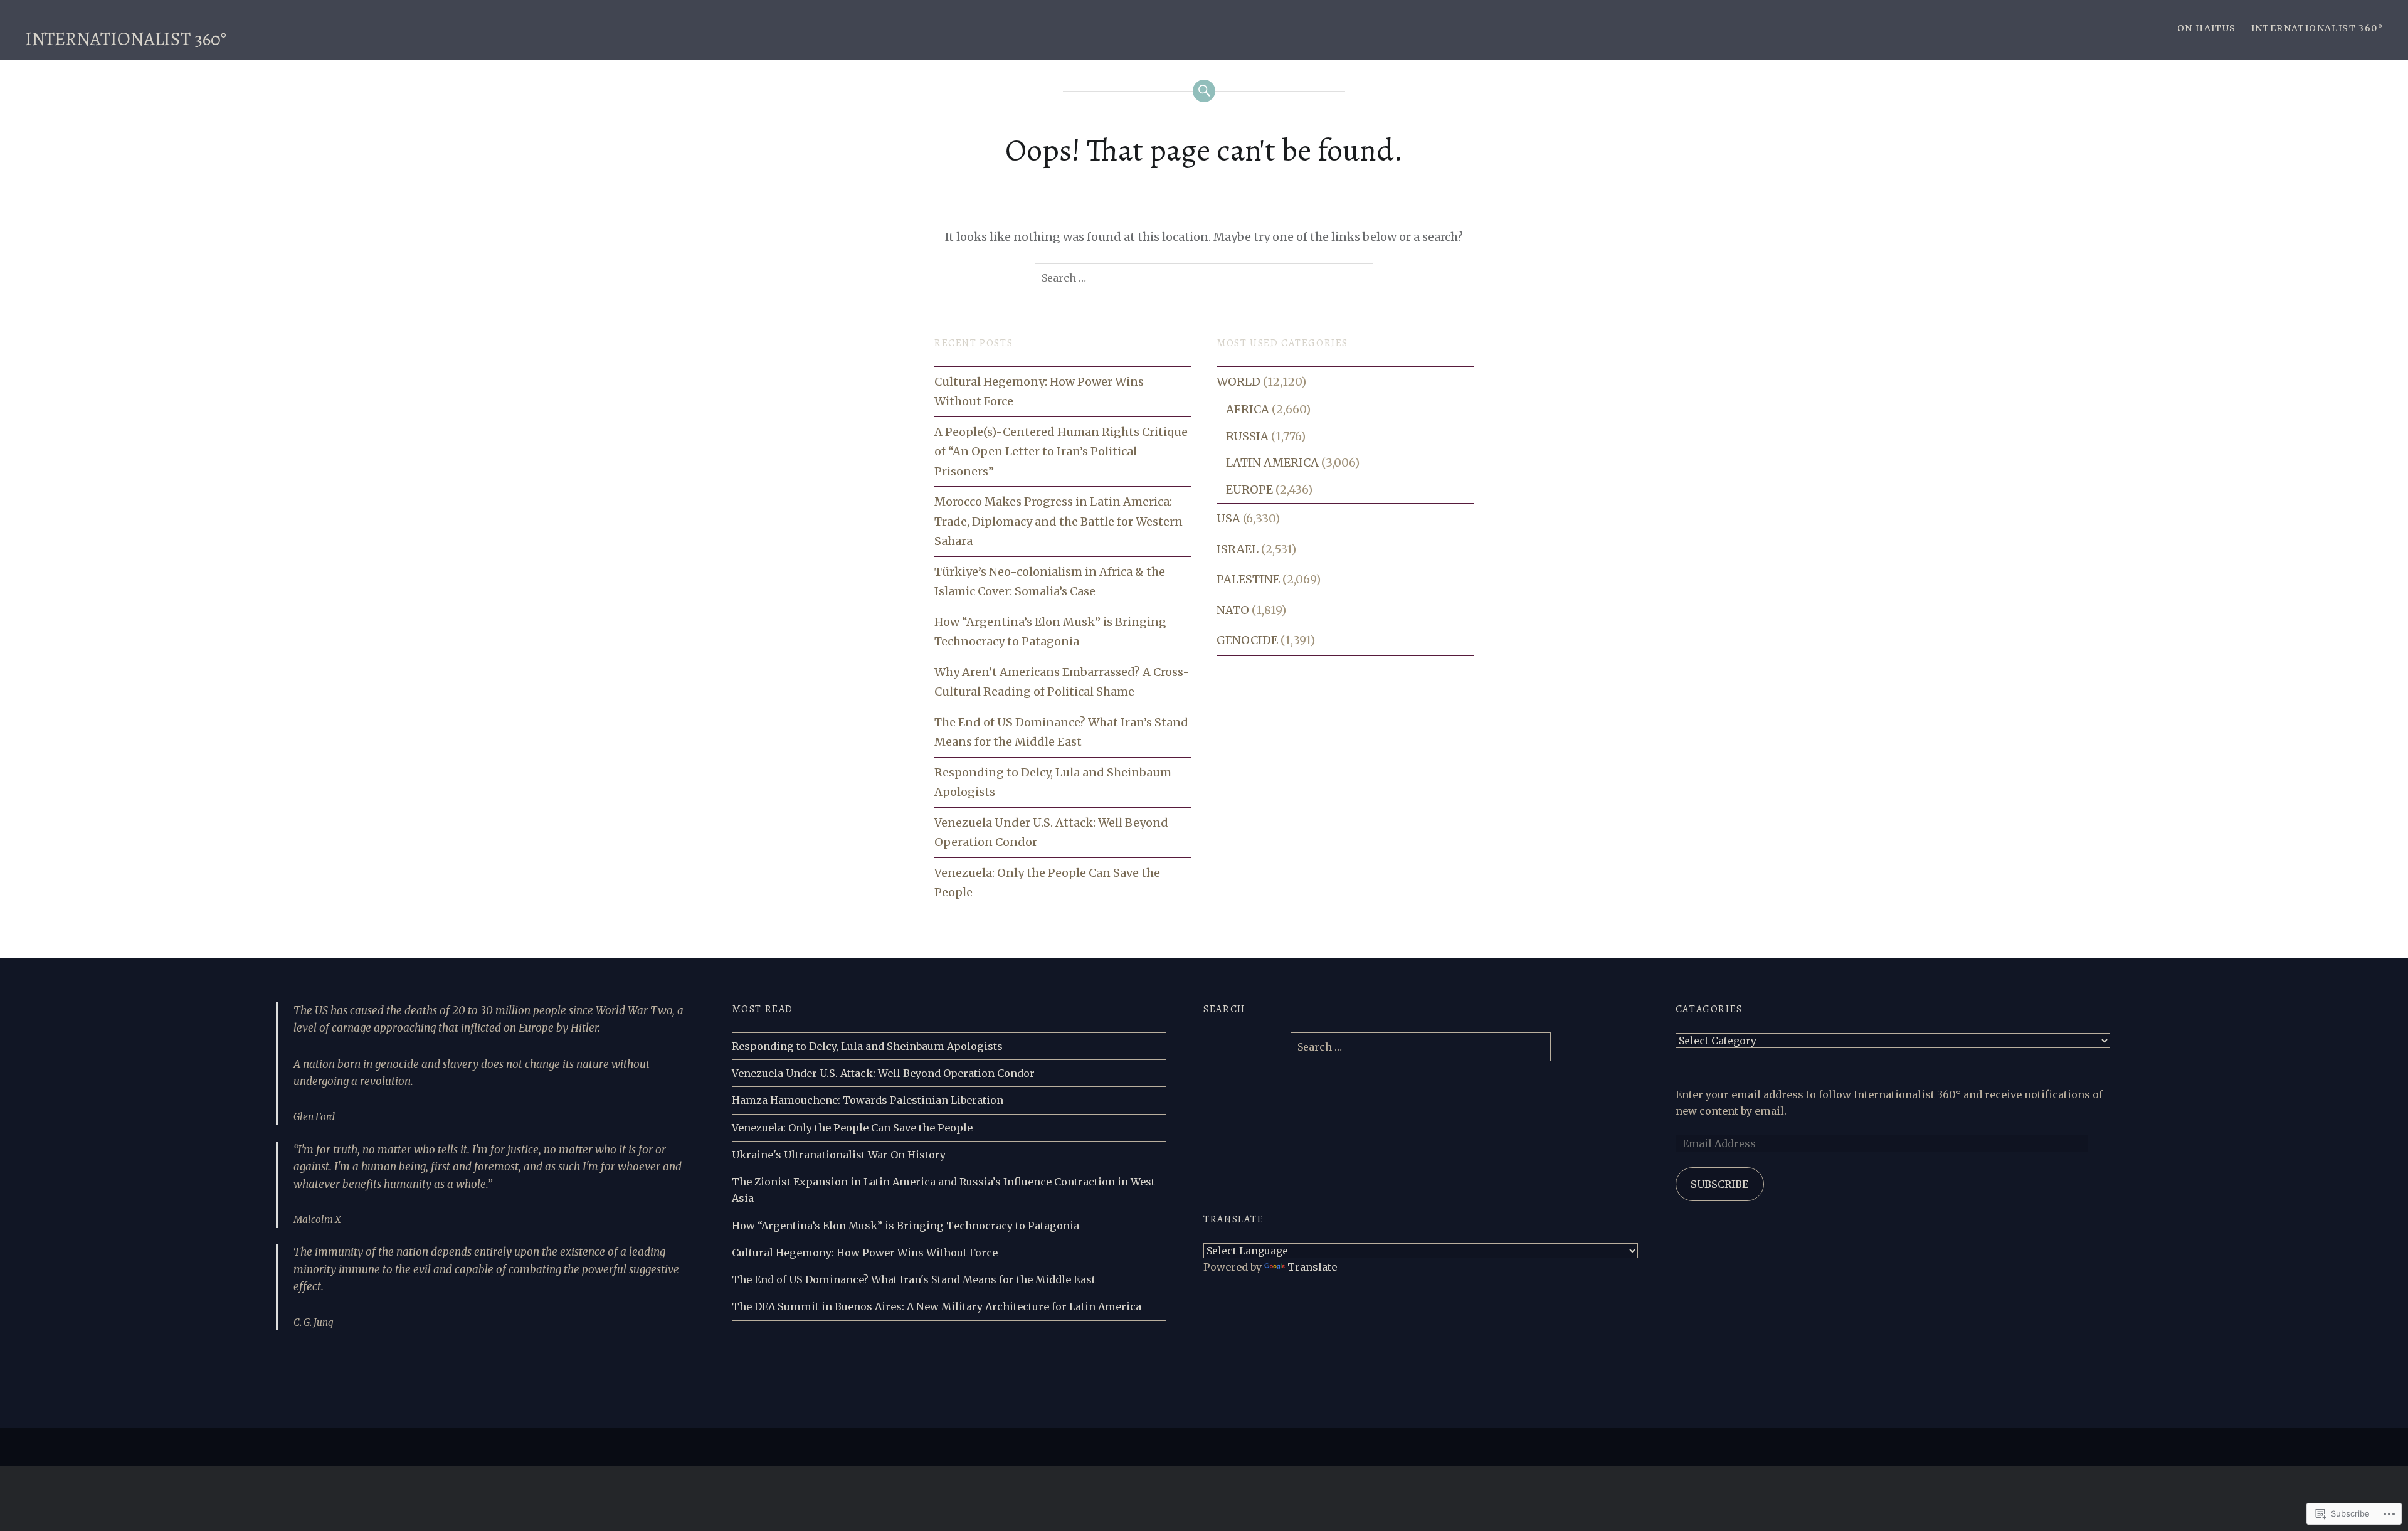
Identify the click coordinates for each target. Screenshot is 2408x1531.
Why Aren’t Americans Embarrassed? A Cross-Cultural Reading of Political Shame (1062, 682)
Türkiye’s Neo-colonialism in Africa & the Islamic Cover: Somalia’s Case (1050, 582)
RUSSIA (1247, 436)
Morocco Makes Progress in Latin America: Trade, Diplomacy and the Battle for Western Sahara (1059, 521)
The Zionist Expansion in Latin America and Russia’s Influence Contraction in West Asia (943, 1190)
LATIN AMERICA (1272, 463)
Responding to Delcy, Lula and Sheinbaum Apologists (1053, 782)
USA (1228, 518)
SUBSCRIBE (1719, 1184)
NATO (1233, 610)
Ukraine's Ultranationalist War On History (839, 1155)
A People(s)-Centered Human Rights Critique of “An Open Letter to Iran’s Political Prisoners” (1061, 452)
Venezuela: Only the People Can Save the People (1047, 883)
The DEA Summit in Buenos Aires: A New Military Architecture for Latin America (937, 1306)
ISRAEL (1238, 549)
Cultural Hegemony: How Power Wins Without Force (1039, 392)
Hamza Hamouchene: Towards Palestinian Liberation (868, 1100)
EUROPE (1249, 490)
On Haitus (2207, 28)
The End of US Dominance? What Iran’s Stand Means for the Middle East (1061, 732)
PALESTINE (1248, 579)
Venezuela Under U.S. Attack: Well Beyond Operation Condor (1051, 833)
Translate (1312, 1267)
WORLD (1238, 382)
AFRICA (1248, 409)
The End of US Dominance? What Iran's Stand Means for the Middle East (914, 1279)
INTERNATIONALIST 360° (126, 39)
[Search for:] (1204, 278)
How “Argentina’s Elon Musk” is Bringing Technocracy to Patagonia (1050, 632)
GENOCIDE (1247, 640)
